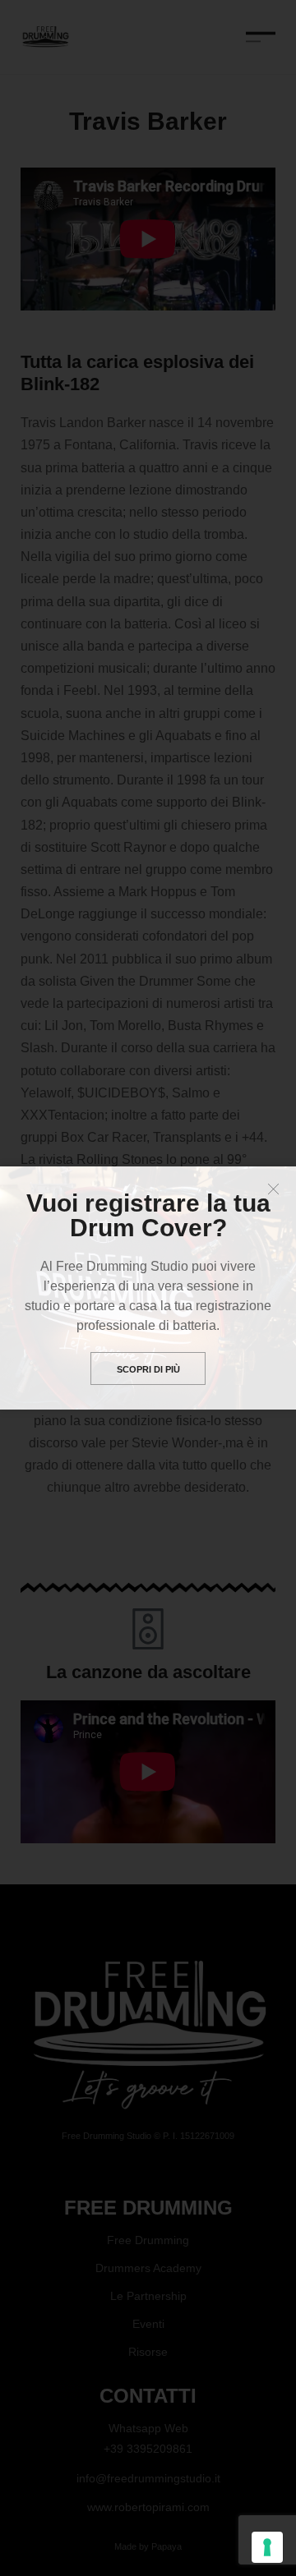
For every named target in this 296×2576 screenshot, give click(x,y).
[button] (273, 1189)
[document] (148, 1288)
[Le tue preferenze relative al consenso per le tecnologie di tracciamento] (267, 2547)
